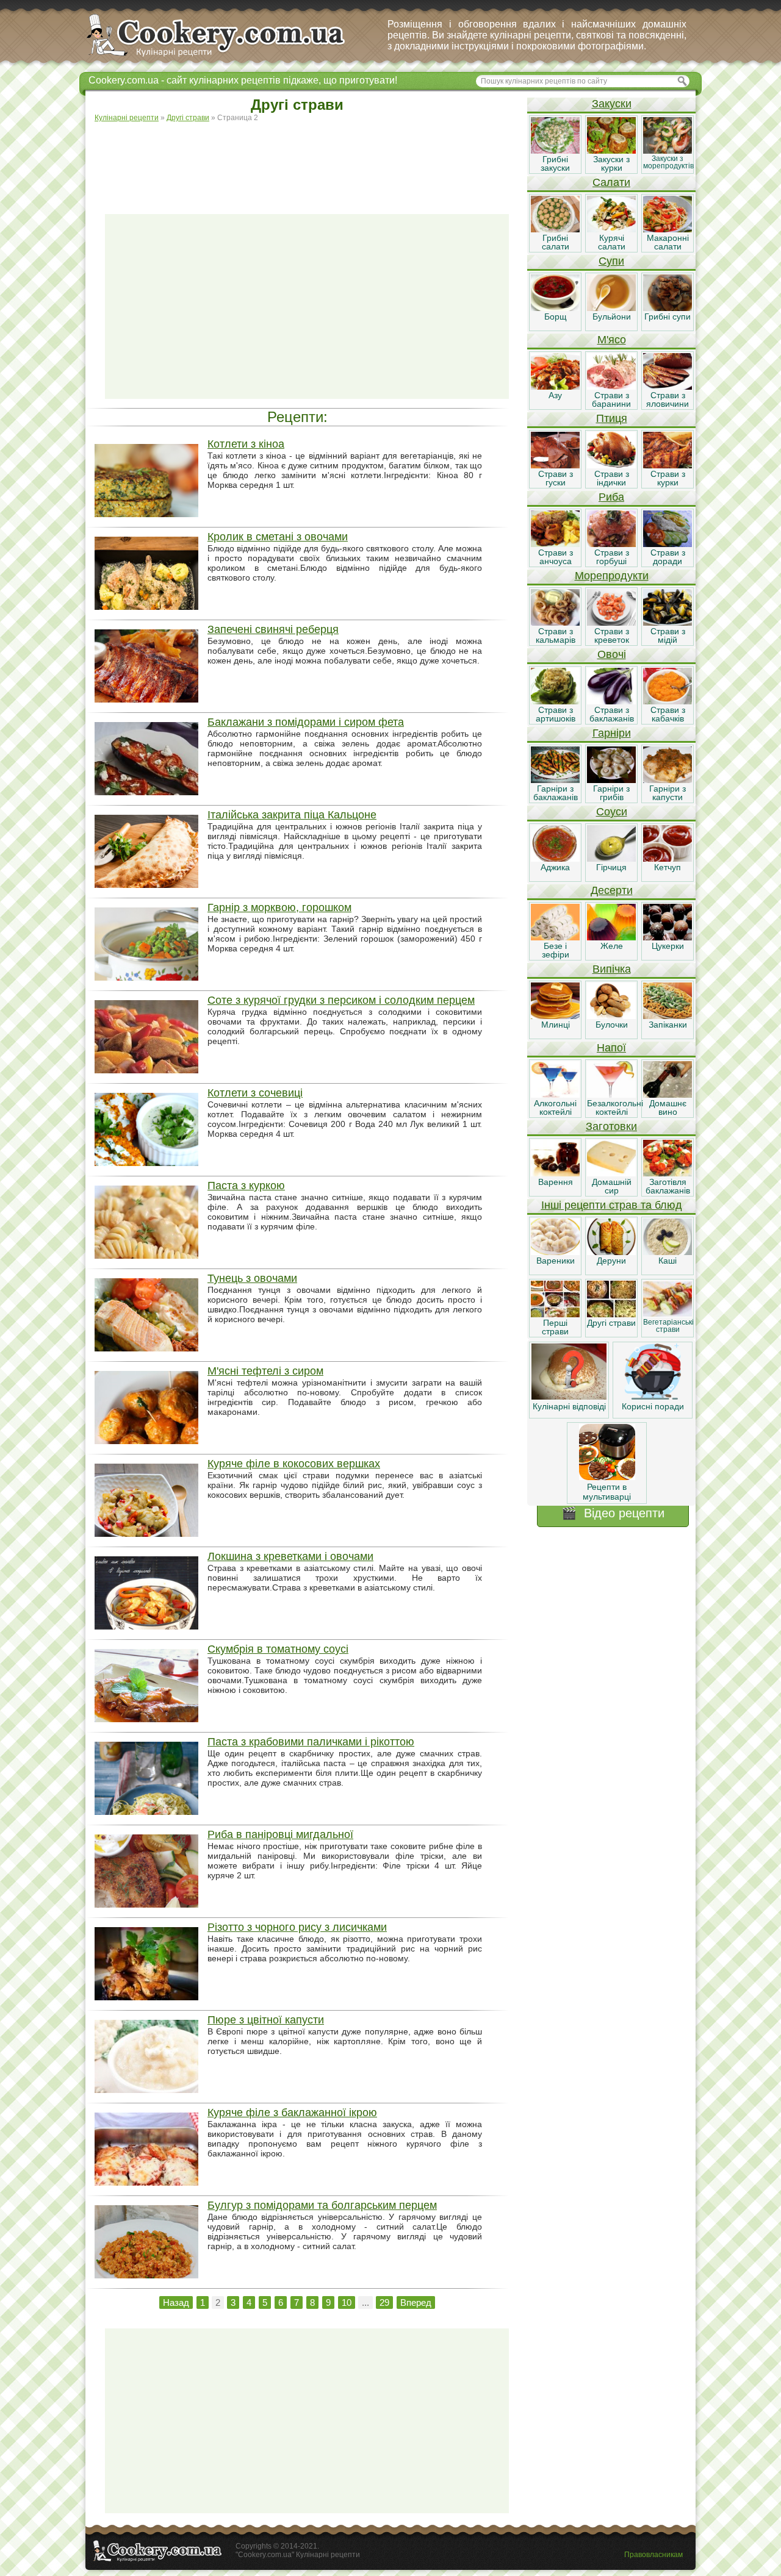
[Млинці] (555, 1016)
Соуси (612, 812)
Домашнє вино (668, 1107)
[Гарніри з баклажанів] (555, 780)
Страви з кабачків (668, 714)
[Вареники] (555, 1252)
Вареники (556, 1261)
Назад (176, 2302)
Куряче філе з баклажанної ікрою (292, 2113)
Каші (668, 1261)
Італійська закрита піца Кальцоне (292, 815)
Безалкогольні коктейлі (615, 1107)
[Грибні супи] (668, 308)
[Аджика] (555, 859)
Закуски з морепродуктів (668, 162)
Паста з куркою (246, 1186)
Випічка (612, 969)
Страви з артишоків (556, 714)
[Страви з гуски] (555, 465)
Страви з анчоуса (556, 557)
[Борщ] (555, 308)
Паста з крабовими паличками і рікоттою (311, 1742)
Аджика (555, 867)
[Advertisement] (307, 162)
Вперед (416, 2302)
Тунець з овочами (252, 1278)
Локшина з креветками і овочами (290, 1556)
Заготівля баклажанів (668, 1186)
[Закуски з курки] (611, 151)
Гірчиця (611, 867)
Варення (556, 1182)
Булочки (612, 1025)
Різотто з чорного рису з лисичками (297, 1927)
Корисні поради (653, 1406)
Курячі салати (612, 242)
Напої (611, 1048)
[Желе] (611, 937)
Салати (611, 182)
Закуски (612, 104)
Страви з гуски (556, 478)
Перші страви (555, 1327)
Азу (555, 395)
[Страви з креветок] (611, 623)
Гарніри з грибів (611, 793)
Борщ (556, 317)
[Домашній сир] (611, 1173)
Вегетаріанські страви (668, 1326)
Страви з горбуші (612, 557)
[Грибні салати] (555, 229)
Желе (612, 946)
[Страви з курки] (668, 465)
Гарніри (612, 733)
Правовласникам (653, 2555)
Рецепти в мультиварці (607, 1492)
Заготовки (611, 1126)
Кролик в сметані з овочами (278, 537)
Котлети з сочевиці (255, 1093)
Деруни (611, 1261)
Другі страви (611, 1323)
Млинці (556, 1025)
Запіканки (668, 1025)
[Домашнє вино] (668, 1095)
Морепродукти (612, 576)
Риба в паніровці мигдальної (280, 1834)
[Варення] (555, 1173)
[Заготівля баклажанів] (668, 1173)
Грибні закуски (555, 163)
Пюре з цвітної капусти (266, 2020)
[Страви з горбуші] (611, 544)
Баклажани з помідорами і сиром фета (306, 722)
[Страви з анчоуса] (555, 544)
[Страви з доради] (668, 544)
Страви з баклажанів (612, 714)
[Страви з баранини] (611, 387)
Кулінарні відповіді (569, 1406)
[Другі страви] (611, 1314)
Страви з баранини (611, 399)
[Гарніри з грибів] (611, 780)
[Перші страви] (555, 1314)
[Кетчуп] (668, 859)
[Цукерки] (668, 937)
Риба (611, 497)
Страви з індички (612, 478)
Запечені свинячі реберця (273, 629)
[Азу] (555, 387)
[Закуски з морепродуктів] (668, 151)
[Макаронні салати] (668, 229)
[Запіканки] (668, 1016)
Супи (611, 261)
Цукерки (668, 946)
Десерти (612, 890)
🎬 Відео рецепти (613, 1513)
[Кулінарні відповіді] (569, 1397)
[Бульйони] (611, 308)
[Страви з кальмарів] (555, 623)
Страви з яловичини (668, 399)
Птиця (612, 418)
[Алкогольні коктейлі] (555, 1095)
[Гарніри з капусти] (668, 780)
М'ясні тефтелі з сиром (265, 1371)
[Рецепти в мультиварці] (607, 1477)
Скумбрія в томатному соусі (278, 1649)
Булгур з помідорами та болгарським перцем (322, 2205)
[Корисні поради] (653, 1397)
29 (384, 2302)
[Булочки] (611, 1016)
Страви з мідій (668, 635)
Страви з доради (668, 557)
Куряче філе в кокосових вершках (294, 1464)
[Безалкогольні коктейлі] (611, 1095)
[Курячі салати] (611, 229)
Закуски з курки (611, 163)
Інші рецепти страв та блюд (612, 1205)
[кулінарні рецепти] (226, 57)
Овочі (612, 654)
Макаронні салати (668, 242)
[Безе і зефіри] (555, 937)
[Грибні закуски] (555, 151)
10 (347, 2302)
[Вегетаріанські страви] (668, 1314)
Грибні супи (668, 317)
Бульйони (612, 317)
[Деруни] (611, 1252)
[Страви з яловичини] (668, 387)
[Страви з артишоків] (555, 701)
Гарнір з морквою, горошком (279, 907)
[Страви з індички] (611, 465)
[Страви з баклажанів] (611, 701)
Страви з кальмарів (556, 635)
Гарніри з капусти (668, 793)
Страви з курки (668, 478)
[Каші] (668, 1252)
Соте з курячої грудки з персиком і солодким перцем (341, 1000)
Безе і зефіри (556, 950)
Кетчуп (668, 867)
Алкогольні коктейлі (555, 1107)
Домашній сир (612, 1186)
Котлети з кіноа (246, 444)
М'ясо (612, 340)
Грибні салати (556, 242)
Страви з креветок (612, 635)
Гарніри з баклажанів (556, 793)
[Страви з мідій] (668, 623)
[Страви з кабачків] (668, 701)
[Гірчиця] (611, 859)
